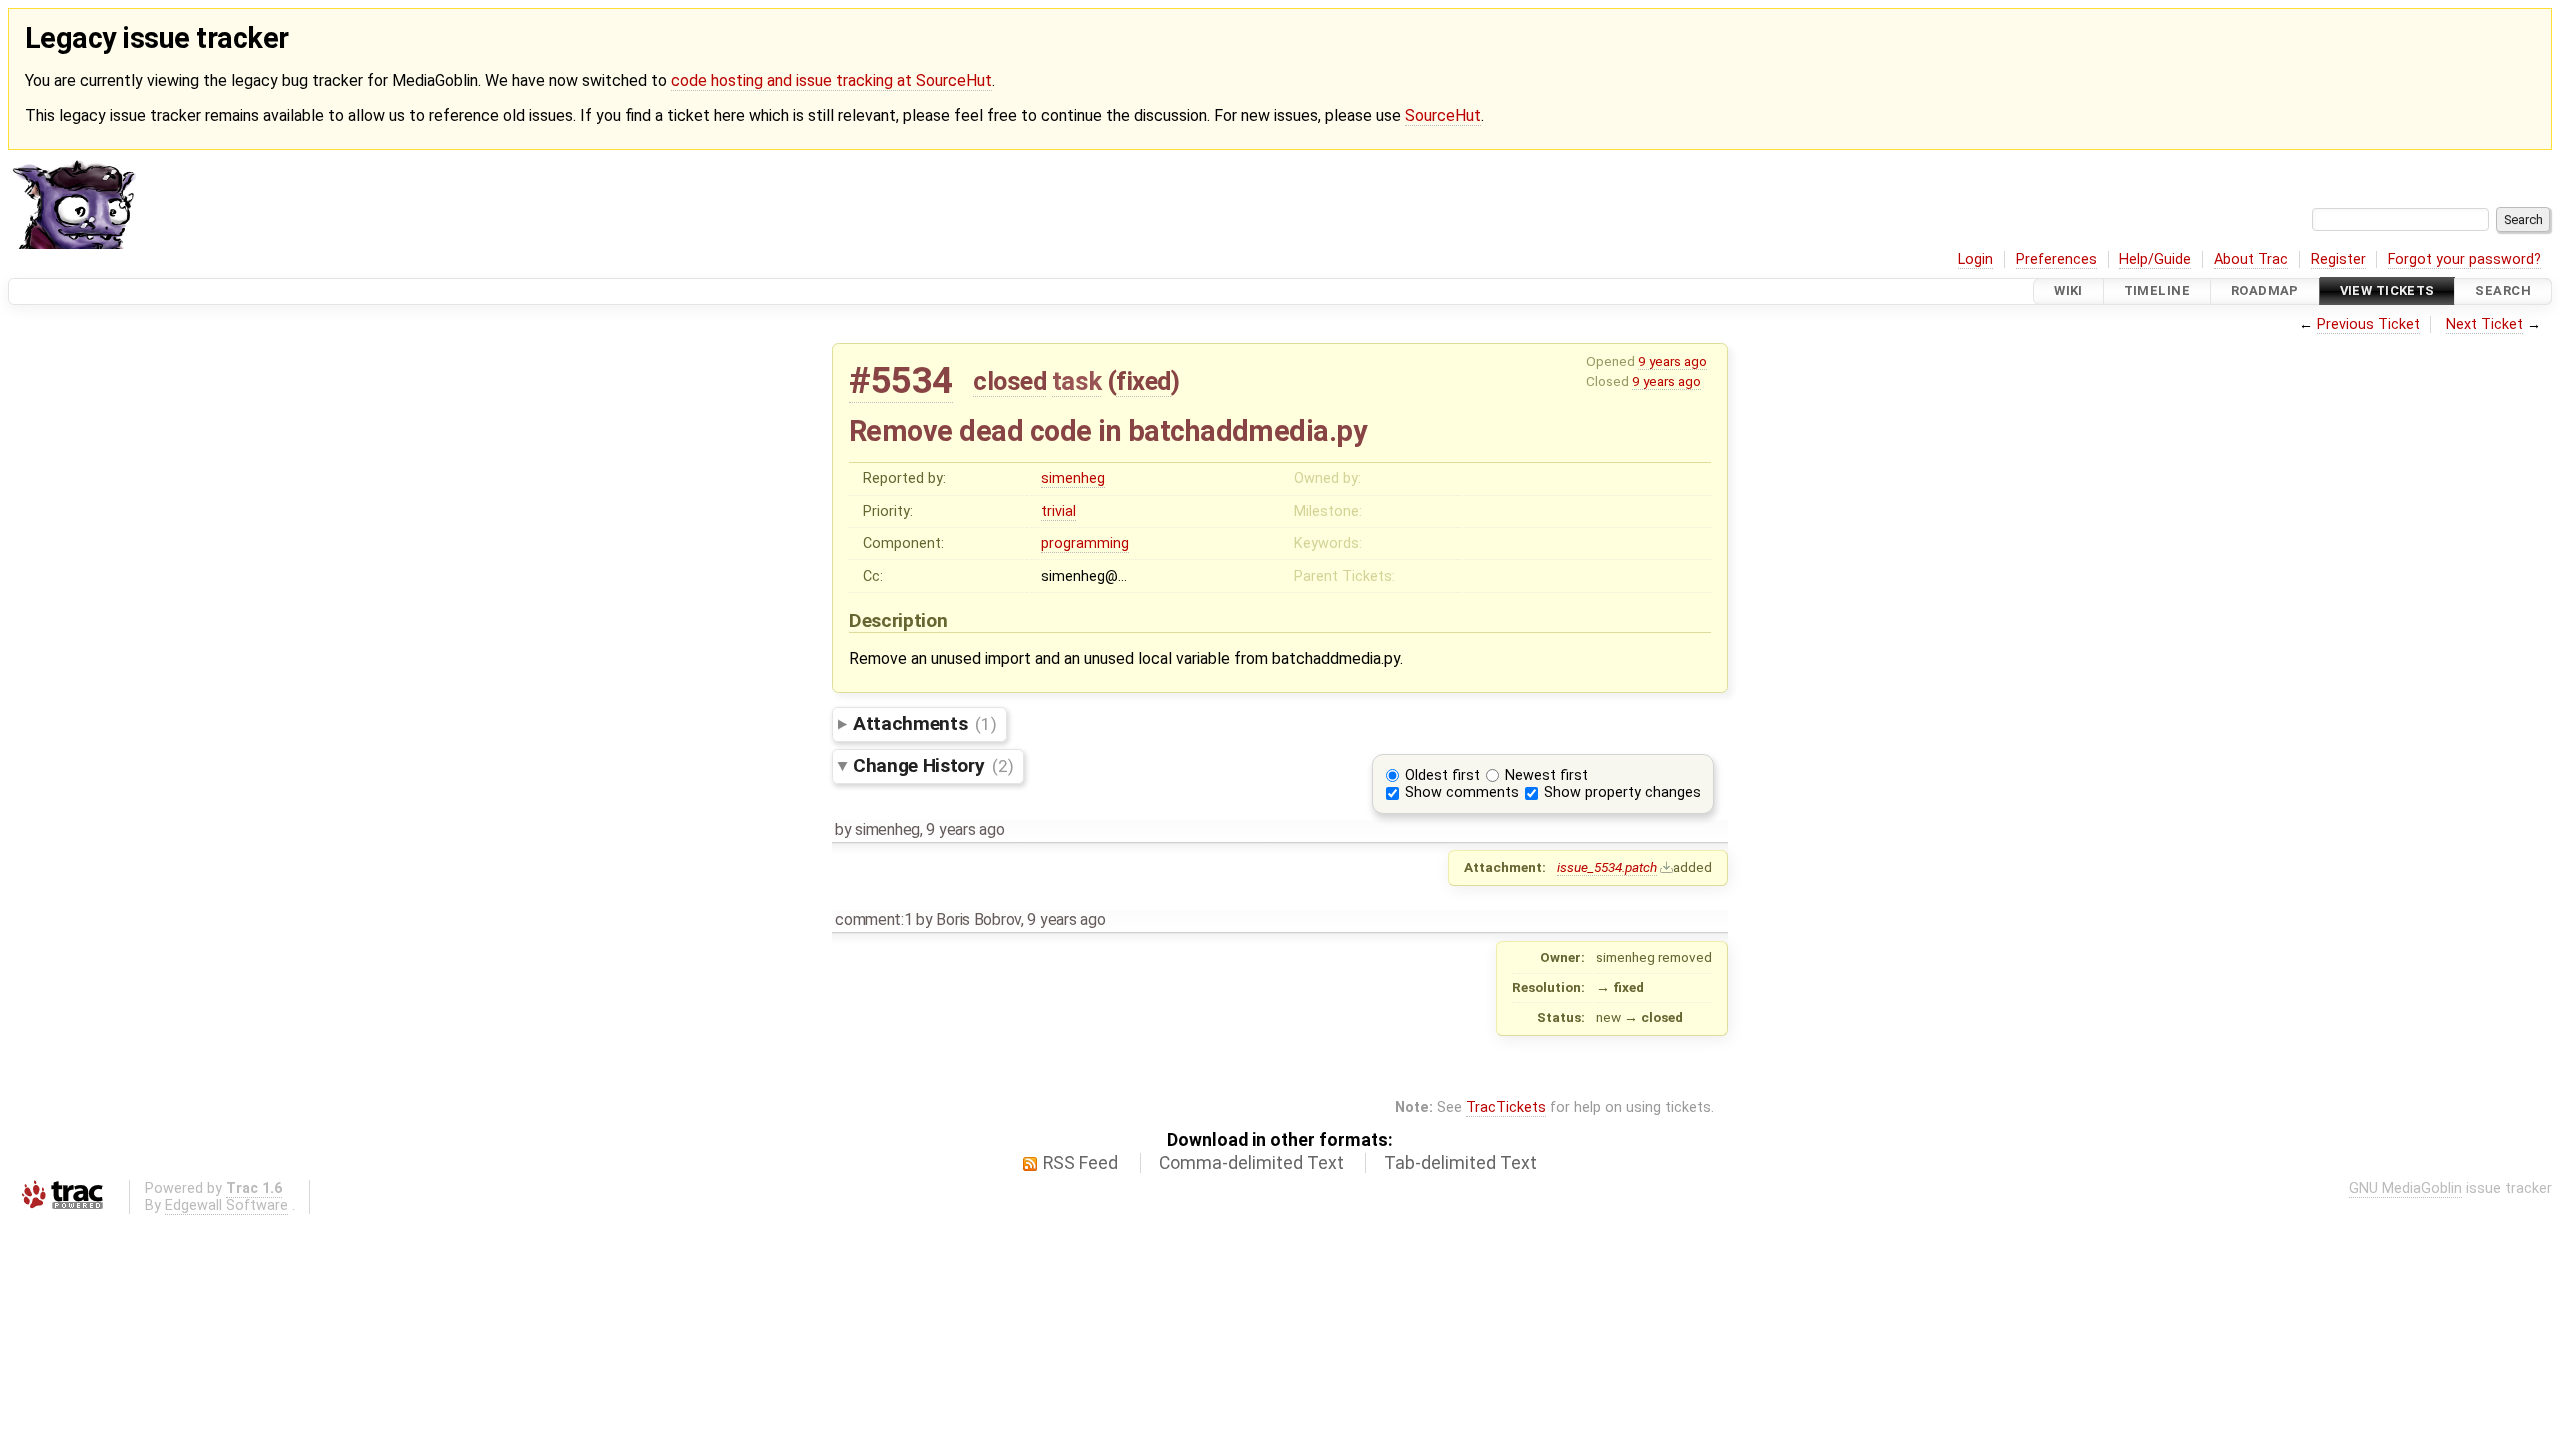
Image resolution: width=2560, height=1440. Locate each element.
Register (2338, 259)
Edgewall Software (226, 1205)
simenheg (1073, 478)
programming (1085, 543)
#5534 (901, 380)
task (1076, 381)
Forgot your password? (2464, 259)
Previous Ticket (2368, 324)
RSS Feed (1080, 1163)
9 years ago (1672, 361)
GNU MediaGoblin (2405, 1188)
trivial (1058, 511)
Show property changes (1622, 792)
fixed (1143, 381)
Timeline (2157, 291)
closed (1009, 381)
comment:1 (873, 919)
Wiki (2068, 291)
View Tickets (2387, 291)
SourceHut (1443, 115)
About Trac (2251, 259)
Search (2503, 291)
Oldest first (1442, 775)
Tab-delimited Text (1460, 1163)
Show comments (1462, 792)
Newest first (1546, 775)
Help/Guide (2155, 259)
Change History (933, 765)
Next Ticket (2484, 324)
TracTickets (1506, 1107)
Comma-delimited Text (1251, 1163)
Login (1975, 259)
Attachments (924, 723)
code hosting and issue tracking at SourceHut (831, 80)
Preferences (2056, 259)
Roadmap (2265, 291)
